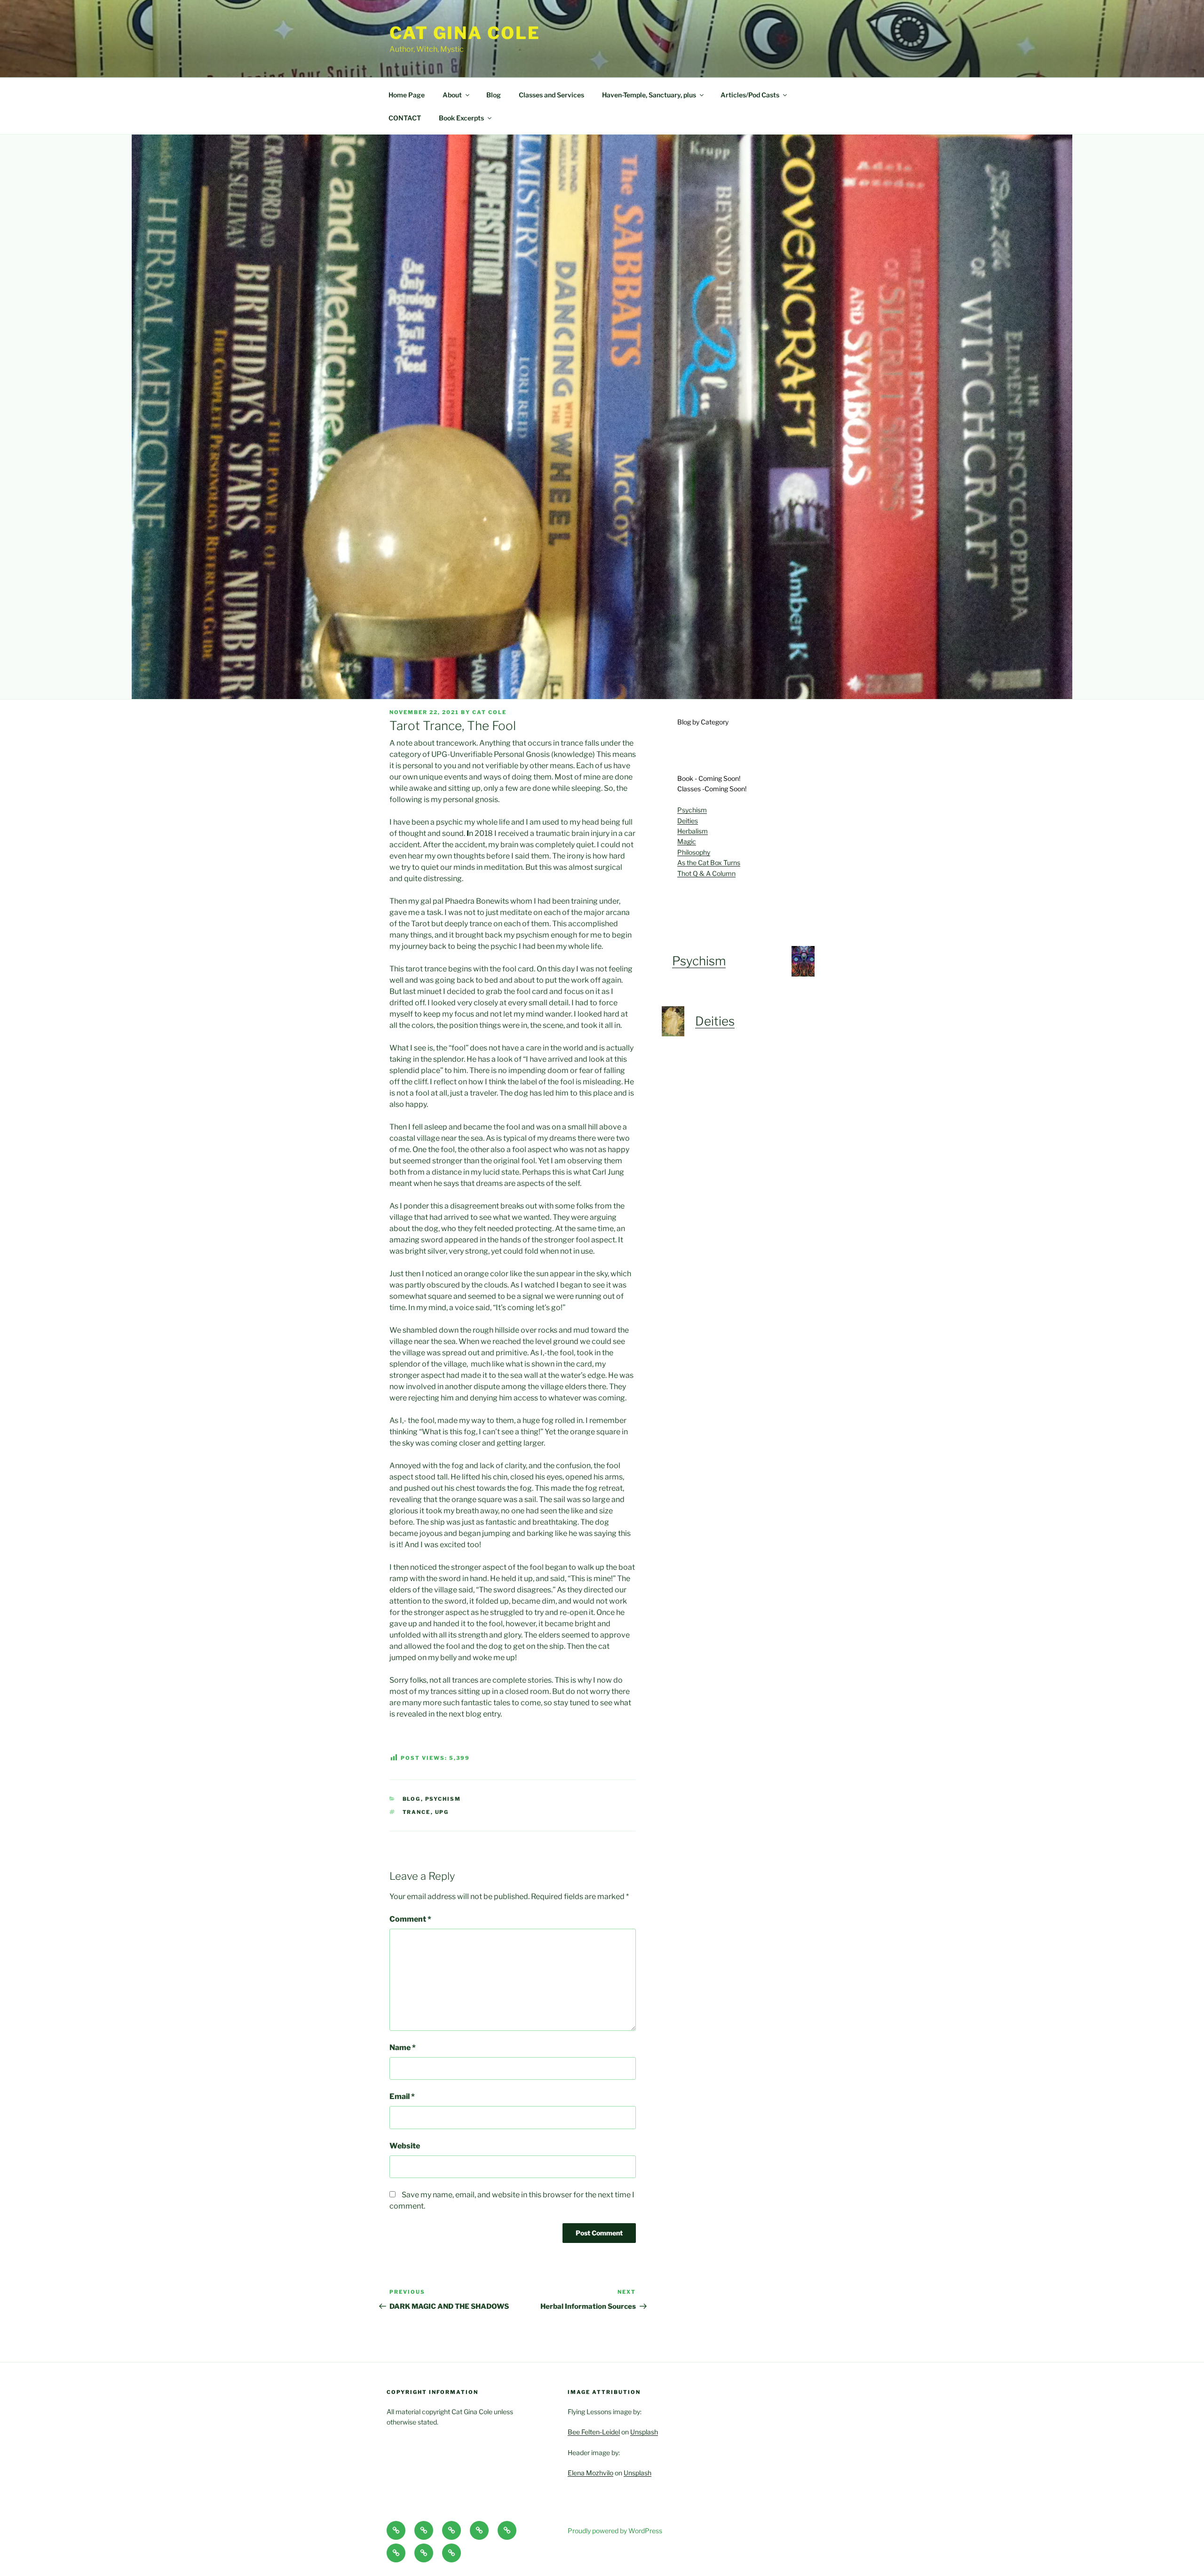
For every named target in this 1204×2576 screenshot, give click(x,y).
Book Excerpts (461, 118)
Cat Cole (489, 712)
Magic (687, 841)
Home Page (407, 95)
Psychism (692, 810)
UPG (442, 1812)
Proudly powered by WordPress (615, 2531)
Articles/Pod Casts (750, 95)
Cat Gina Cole (465, 33)
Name (403, 2047)
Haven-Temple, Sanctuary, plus (649, 95)
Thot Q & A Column (706, 873)
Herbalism (693, 831)
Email (402, 2096)
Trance (417, 1812)
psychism (443, 1799)
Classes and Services (551, 95)
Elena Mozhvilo (590, 2473)
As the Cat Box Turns (709, 863)
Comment (410, 1919)
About (452, 95)
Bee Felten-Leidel (594, 2432)
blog (412, 1799)
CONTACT (405, 118)
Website (405, 2146)
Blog (494, 95)
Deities (688, 821)
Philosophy (694, 852)
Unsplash (644, 2432)
